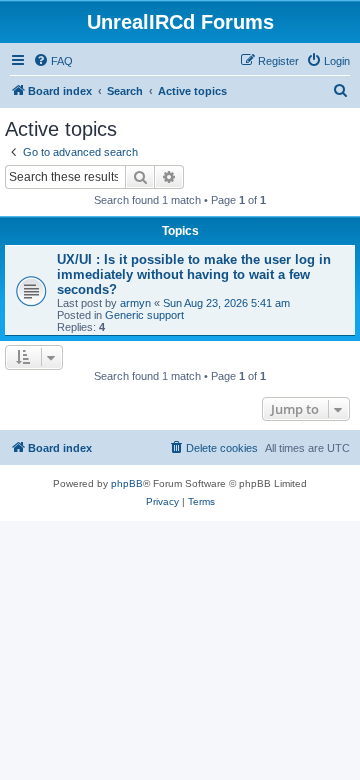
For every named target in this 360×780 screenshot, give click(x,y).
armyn (135, 303)
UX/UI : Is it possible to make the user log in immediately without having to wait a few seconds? (194, 274)
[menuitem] (53, 61)
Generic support (144, 315)
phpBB (127, 483)
